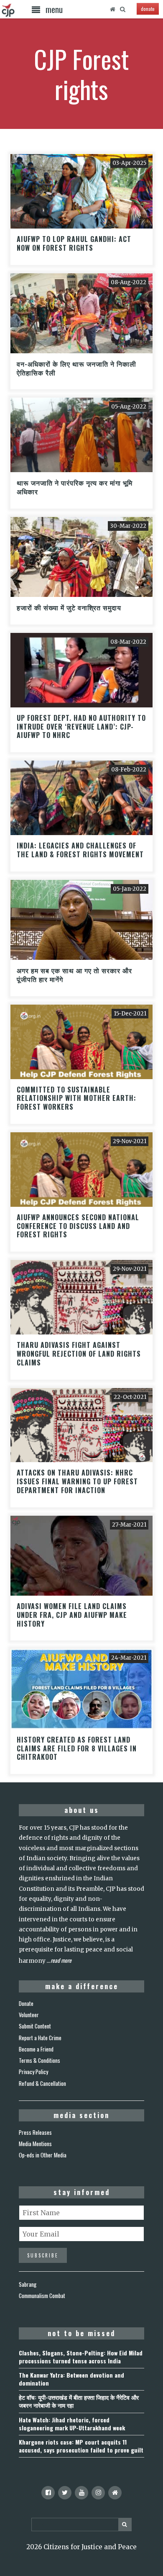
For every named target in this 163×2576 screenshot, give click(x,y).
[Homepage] (112, 9)
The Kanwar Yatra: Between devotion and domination (71, 2379)
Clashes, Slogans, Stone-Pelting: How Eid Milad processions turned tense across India (81, 2357)
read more (61, 1960)
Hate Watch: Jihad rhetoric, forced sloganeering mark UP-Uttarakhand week (72, 2424)
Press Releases (35, 2132)
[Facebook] (48, 2493)
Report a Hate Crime (40, 2038)
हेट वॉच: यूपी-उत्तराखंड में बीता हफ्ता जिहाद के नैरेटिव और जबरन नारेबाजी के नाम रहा (79, 2401)
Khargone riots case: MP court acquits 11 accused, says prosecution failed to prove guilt (81, 2446)
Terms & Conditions (39, 2060)
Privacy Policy (33, 2072)
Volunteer (29, 2015)
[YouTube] (81, 2493)
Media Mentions (35, 2144)
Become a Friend (36, 2049)
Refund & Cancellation (42, 2083)
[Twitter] (65, 2493)
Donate (26, 2003)
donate (148, 9)
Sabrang (28, 2284)
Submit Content (35, 2026)
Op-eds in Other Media (43, 2155)
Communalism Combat (42, 2296)
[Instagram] (98, 2493)
